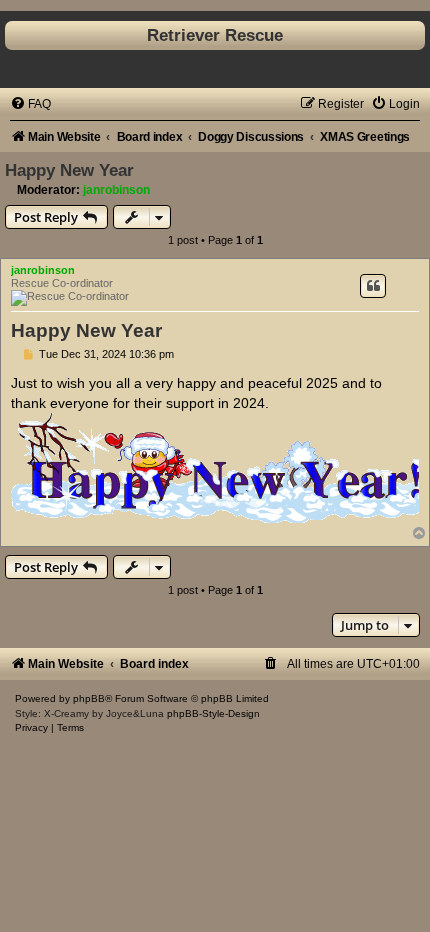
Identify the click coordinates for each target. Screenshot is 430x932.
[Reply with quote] (373, 286)
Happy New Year (69, 170)
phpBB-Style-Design (213, 713)
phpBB (89, 698)
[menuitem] (30, 104)
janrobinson (116, 190)
